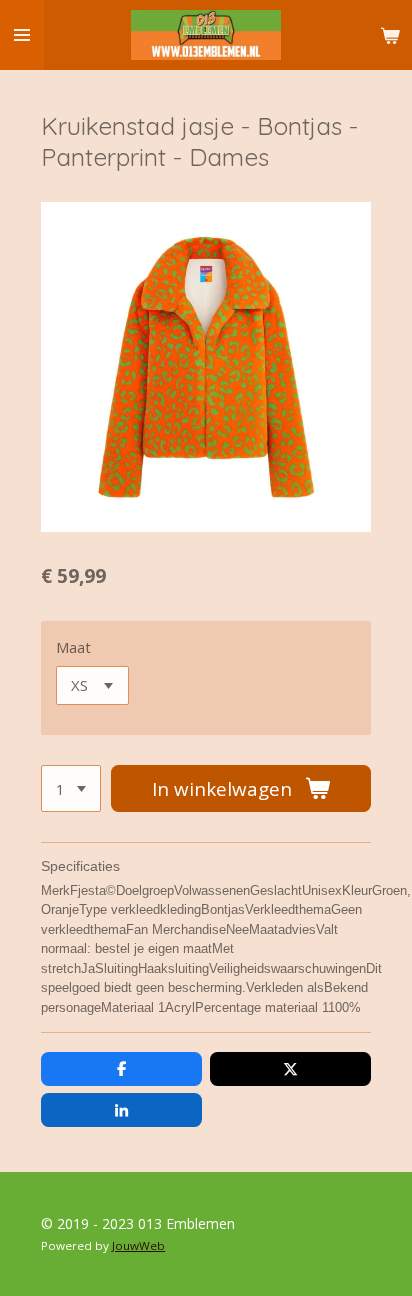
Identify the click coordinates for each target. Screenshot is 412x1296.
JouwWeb (138, 1245)
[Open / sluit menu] (22, 35)
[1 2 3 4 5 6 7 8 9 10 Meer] (71, 788)
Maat (73, 647)
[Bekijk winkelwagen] (390, 35)
